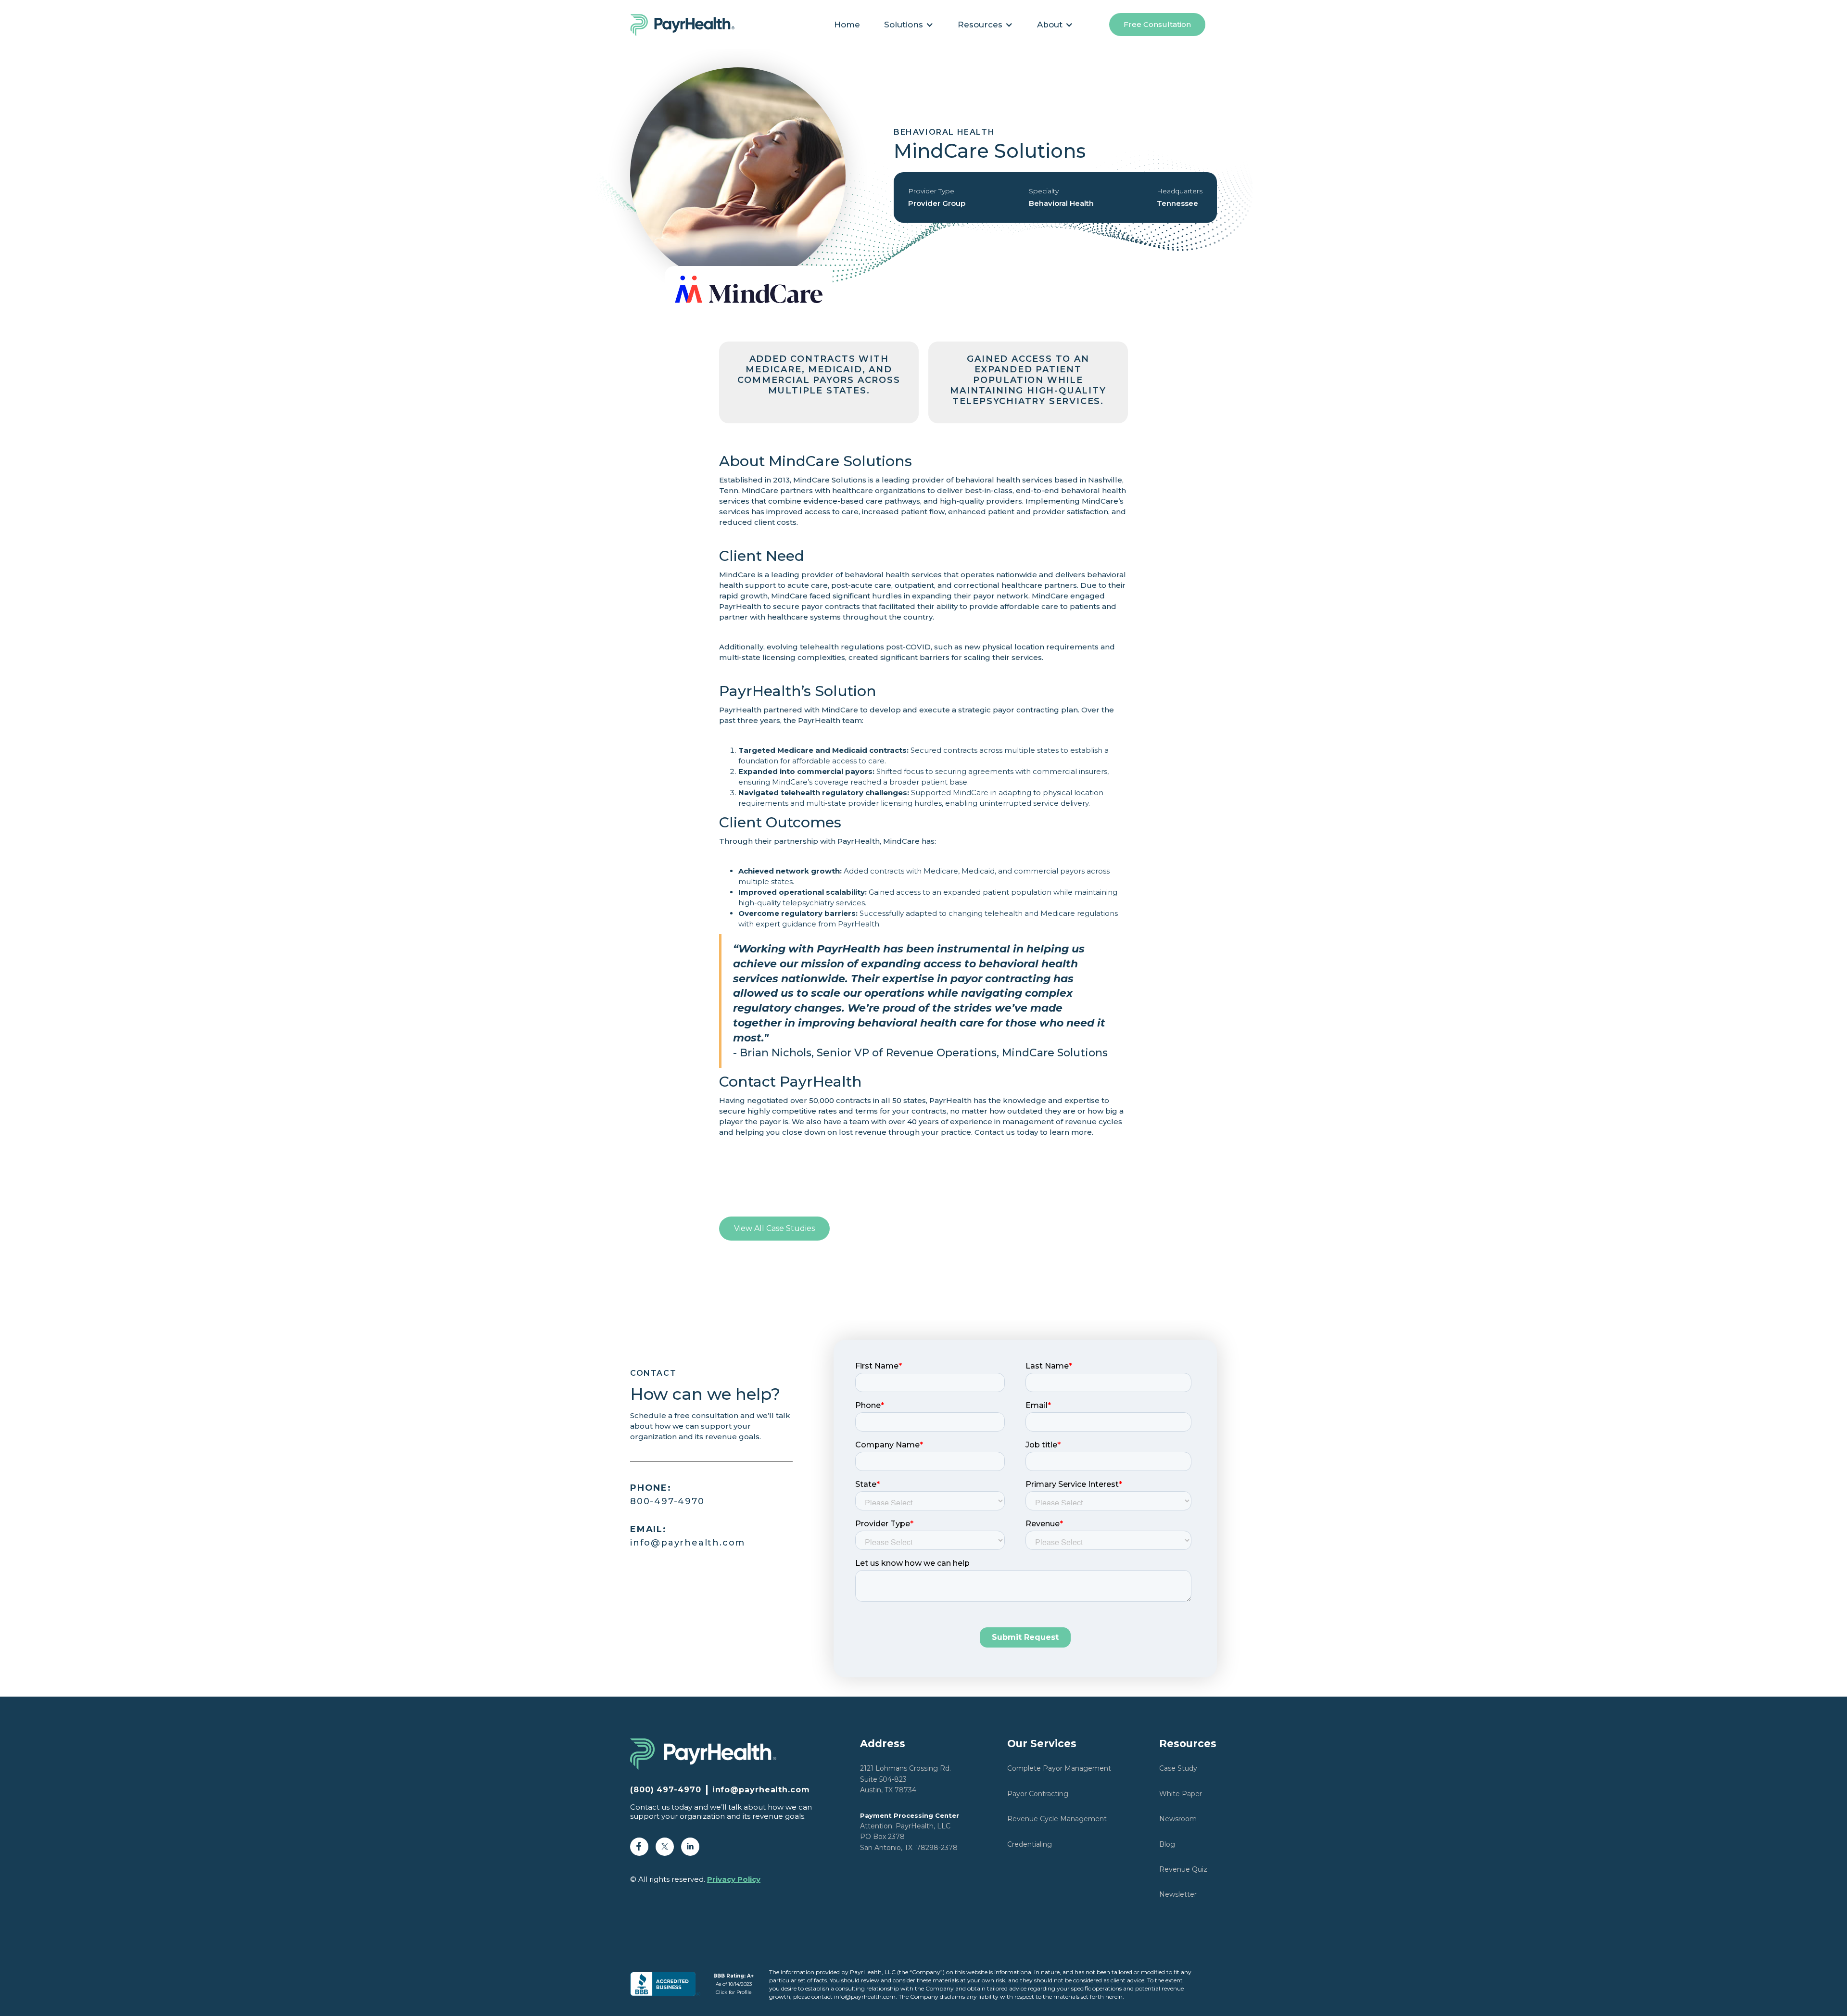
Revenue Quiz (1183, 1869)
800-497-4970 (667, 1495)
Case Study (1178, 1768)
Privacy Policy (734, 1879)
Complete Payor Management (1059, 1768)
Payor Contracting (1038, 1794)
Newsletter (1178, 1894)
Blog (1167, 1844)
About (1050, 25)
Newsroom (1178, 1819)
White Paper (1181, 1794)
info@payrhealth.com (688, 1536)
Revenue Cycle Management (1057, 1819)
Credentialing (1030, 1844)
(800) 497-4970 (666, 1790)
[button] (909, 25)
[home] (688, 25)
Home (847, 25)
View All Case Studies (774, 1228)
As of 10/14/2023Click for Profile (734, 1984)
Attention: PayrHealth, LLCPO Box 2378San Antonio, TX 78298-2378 (910, 1832)
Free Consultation (1157, 24)
